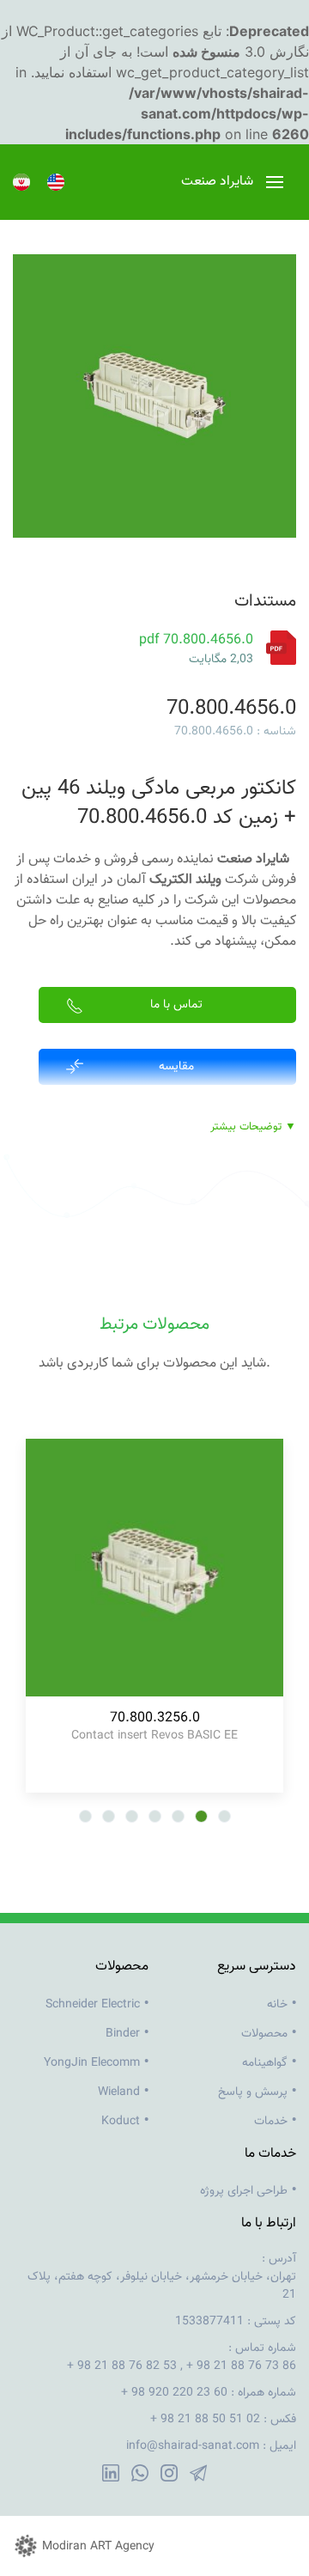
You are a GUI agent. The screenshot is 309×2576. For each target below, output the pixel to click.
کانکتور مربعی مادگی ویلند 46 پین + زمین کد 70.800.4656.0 (159, 803)
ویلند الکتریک (185, 880)
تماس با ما (176, 1005)
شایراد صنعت (253, 859)
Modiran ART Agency (98, 2547)
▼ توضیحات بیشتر (253, 1127)
